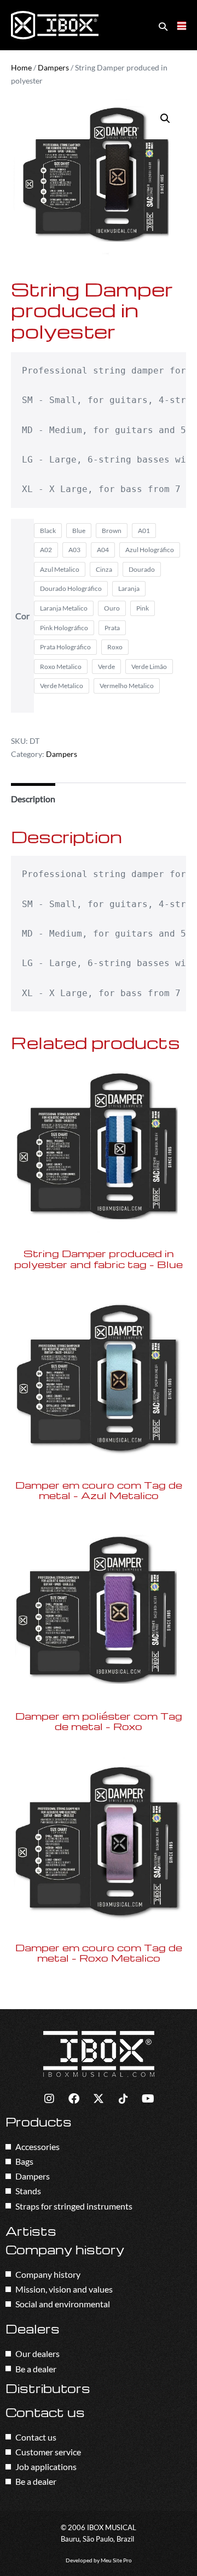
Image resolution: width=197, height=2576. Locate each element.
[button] (163, 26)
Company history (65, 2249)
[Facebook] (74, 2099)
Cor (22, 616)
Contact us (45, 2412)
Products (39, 2122)
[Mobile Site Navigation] (182, 26)
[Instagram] (49, 2099)
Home (21, 67)
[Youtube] (148, 2099)
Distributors (48, 2388)
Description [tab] (33, 799)
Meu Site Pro (116, 2560)
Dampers (53, 67)
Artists (31, 2231)
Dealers (33, 2329)
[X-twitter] (99, 2099)
